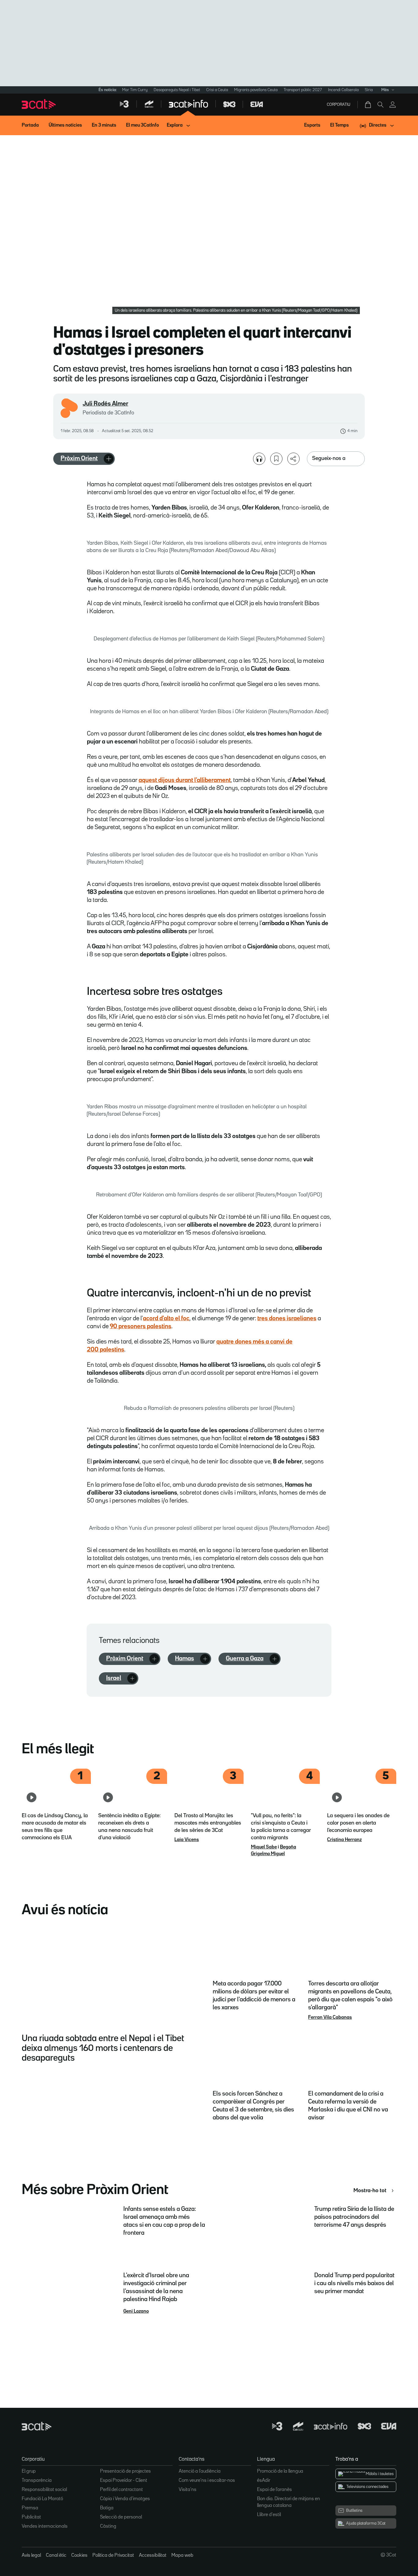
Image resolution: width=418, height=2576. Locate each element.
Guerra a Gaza (245, 1659)
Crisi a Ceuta (217, 90)
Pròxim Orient (79, 458)
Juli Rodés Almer (105, 404)
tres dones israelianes (287, 1318)
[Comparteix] (293, 459)
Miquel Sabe (264, 1847)
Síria (369, 90)
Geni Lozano (136, 2311)
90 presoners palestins (141, 1326)
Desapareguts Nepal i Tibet (177, 90)
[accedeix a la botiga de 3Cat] (368, 105)
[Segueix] (109, 459)
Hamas (185, 1659)
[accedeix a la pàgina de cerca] (380, 105)
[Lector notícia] (259, 459)
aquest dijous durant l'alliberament (185, 780)
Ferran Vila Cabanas (330, 2018)
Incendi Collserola (343, 90)
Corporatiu (339, 105)
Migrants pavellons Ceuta (256, 90)
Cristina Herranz (344, 1840)
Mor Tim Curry (135, 90)
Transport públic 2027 (303, 90)
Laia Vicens (187, 1840)
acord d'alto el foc (166, 1318)
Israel (114, 1678)
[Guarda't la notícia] (276, 459)
